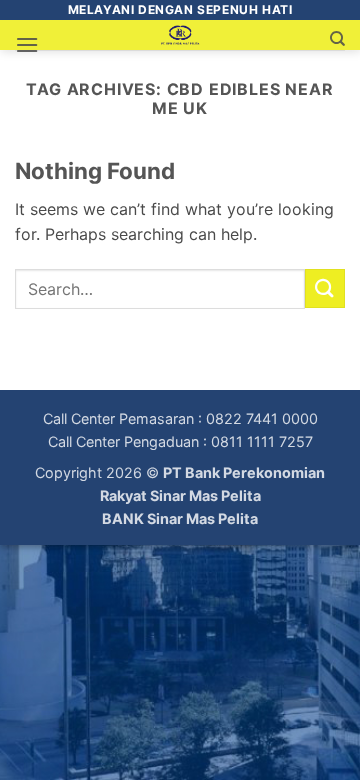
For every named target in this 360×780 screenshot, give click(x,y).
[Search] (337, 39)
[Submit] (325, 288)
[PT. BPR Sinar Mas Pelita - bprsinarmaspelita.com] (180, 35)
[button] (27, 44)
